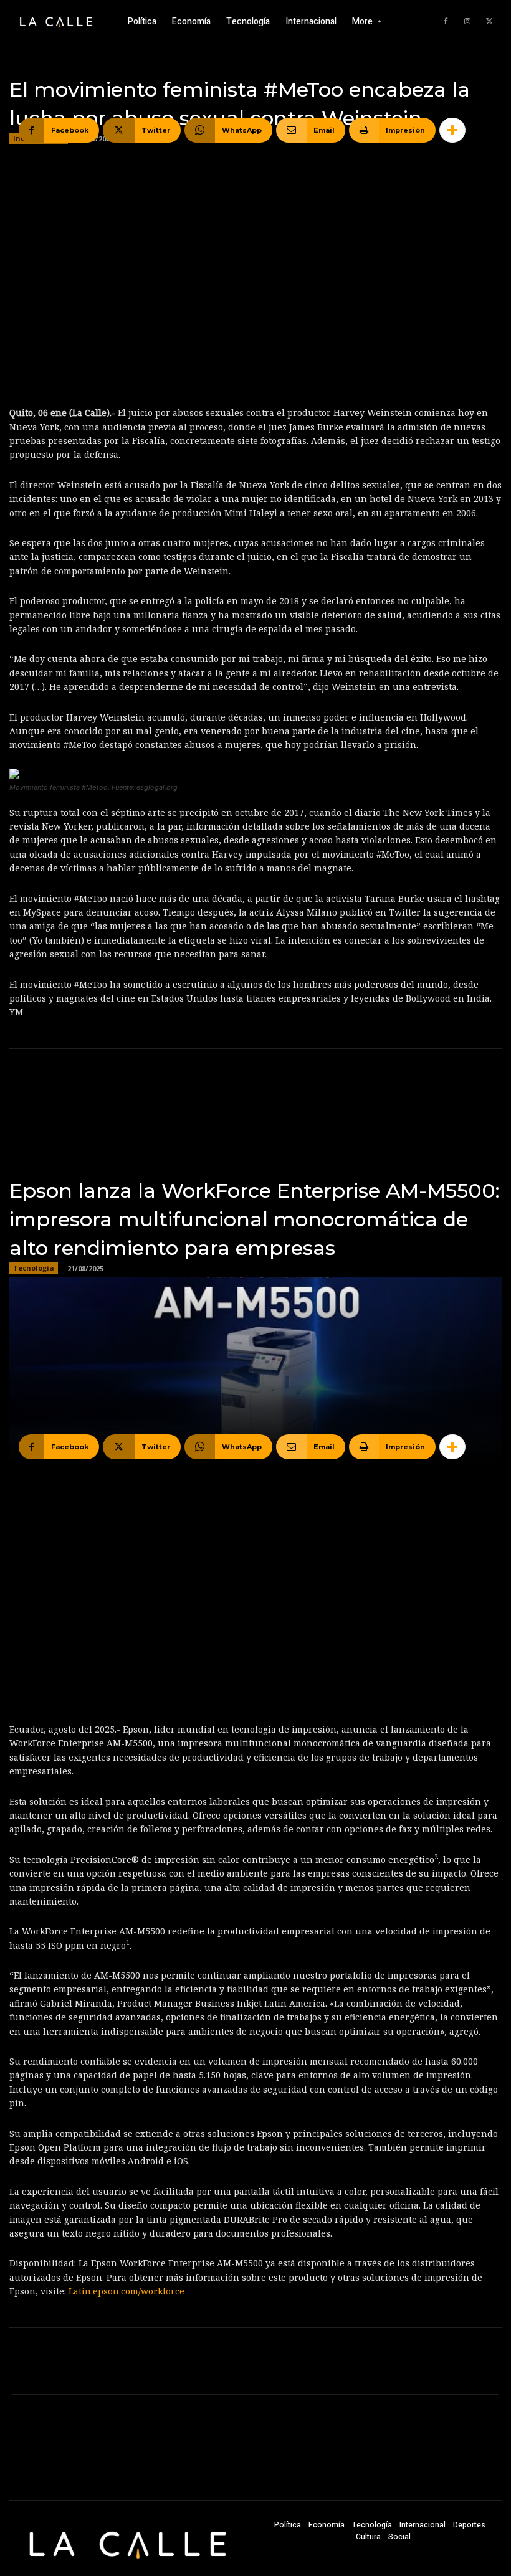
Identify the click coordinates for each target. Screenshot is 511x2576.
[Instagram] (467, 22)
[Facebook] (446, 22)
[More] (452, 130)
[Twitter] (489, 22)
